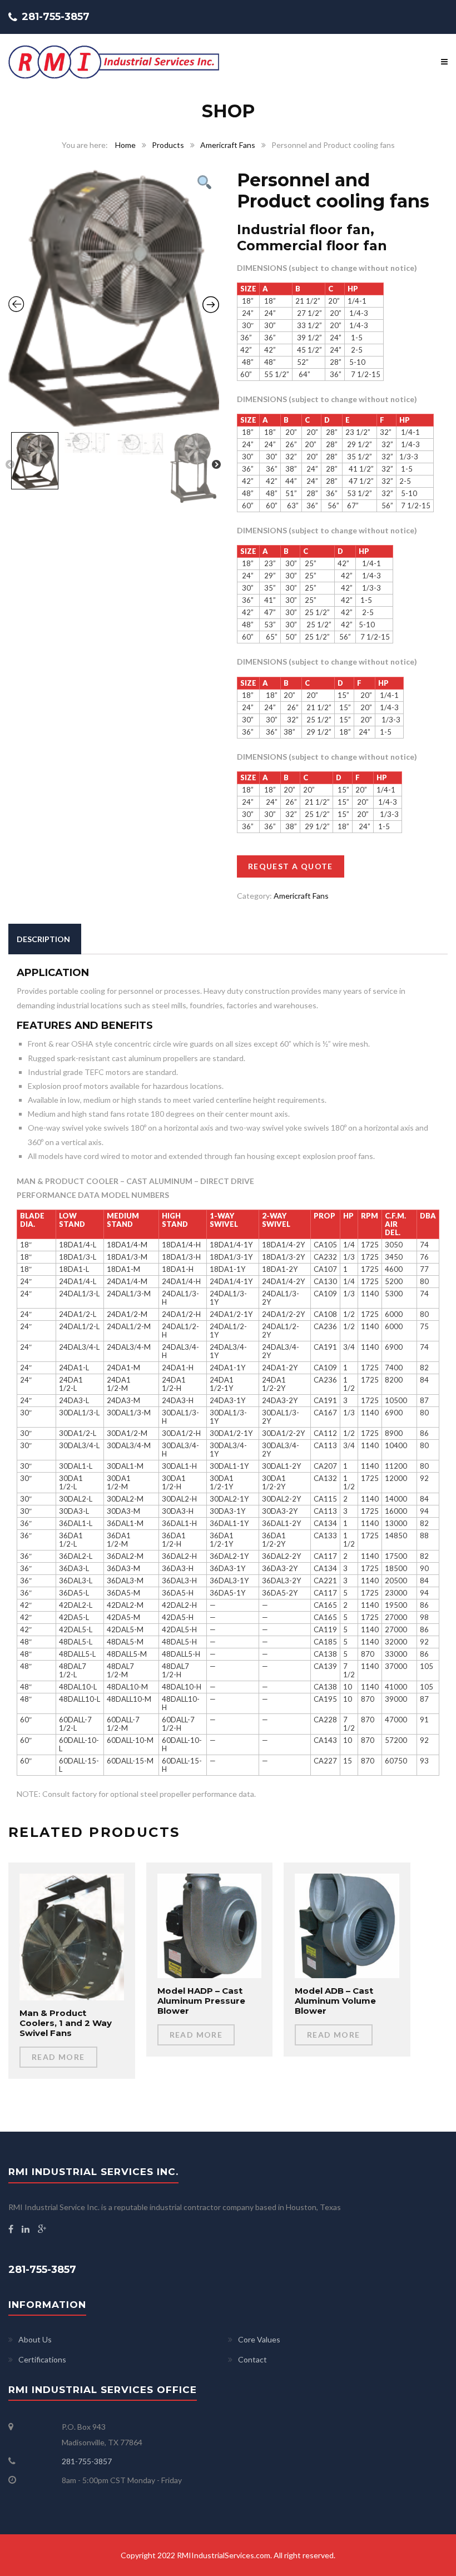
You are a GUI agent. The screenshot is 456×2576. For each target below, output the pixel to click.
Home (125, 145)
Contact (252, 2359)
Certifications (42, 2359)
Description (43, 939)
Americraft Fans (228, 145)
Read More (58, 2057)
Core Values (259, 2339)
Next (216, 465)
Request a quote (291, 866)
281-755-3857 (87, 2461)
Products (168, 145)
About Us (35, 2339)
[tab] (43, 939)
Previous (10, 465)
